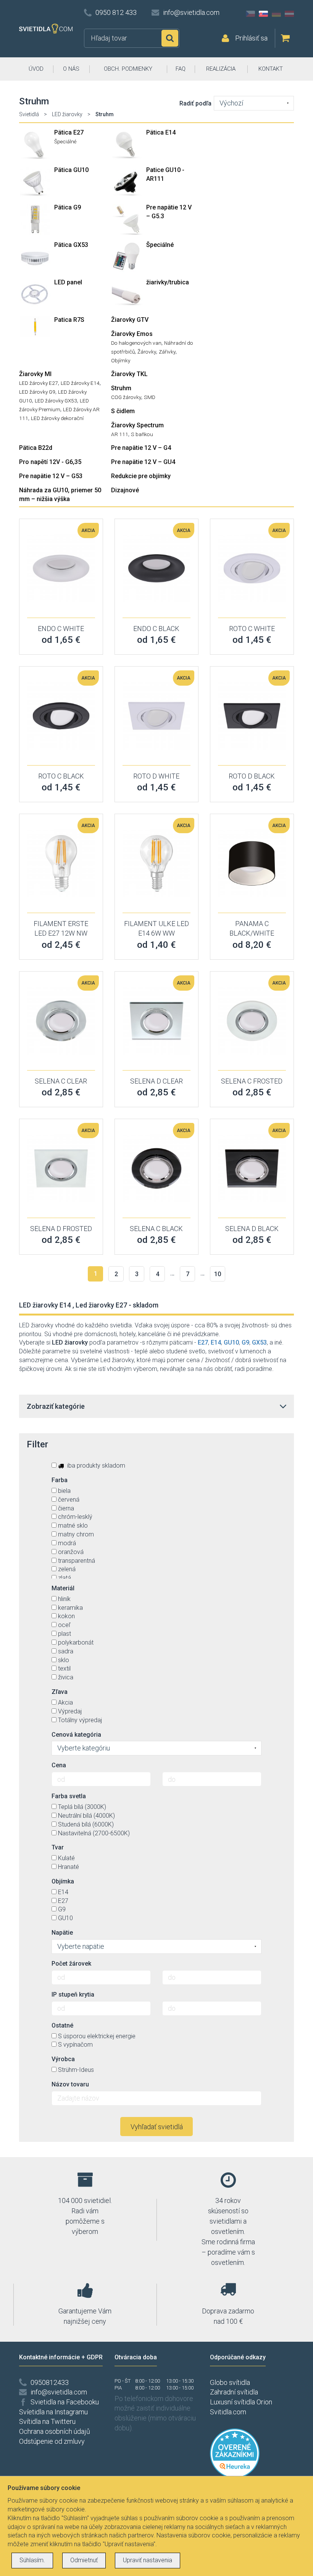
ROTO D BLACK (252, 776)
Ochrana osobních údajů (55, 2431)
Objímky (121, 360)
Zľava (60, 1692)
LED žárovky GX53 (56, 401)
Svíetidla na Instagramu (53, 2412)
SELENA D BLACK (252, 1229)
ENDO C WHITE (61, 629)
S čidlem (123, 411)
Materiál (63, 1588)
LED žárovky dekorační (57, 418)
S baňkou (142, 434)
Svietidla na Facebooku (65, 2402)
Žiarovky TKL (129, 374)
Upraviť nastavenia (148, 2560)
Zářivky (167, 352)
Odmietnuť (84, 2560)
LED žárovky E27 (39, 383)
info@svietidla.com (191, 12)
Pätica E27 (69, 132)
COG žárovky (126, 397)
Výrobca (63, 2059)
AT (289, 14)
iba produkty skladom (95, 1466)
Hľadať (170, 38)
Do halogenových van (136, 343)
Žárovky (147, 352)
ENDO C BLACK (156, 629)
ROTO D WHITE (156, 776)
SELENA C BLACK (156, 1229)
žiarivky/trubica (168, 282)
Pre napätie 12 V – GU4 (143, 462)
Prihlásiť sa (251, 38)
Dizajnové (125, 490)
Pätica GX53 (71, 245)
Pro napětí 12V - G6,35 (50, 462)
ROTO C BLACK (61, 776)
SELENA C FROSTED (252, 1081)
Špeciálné (65, 141)
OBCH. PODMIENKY (128, 69)
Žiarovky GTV (130, 320)
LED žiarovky (67, 114)
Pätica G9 (68, 207)
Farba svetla (69, 1796)
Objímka (63, 1881)
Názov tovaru (70, 2084)
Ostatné (62, 2025)
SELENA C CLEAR (61, 1081)
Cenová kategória (76, 1735)
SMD (150, 397)
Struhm (121, 388)
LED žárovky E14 (80, 383)
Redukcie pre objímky (141, 476)
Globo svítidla (230, 2382)
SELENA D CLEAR (156, 1081)
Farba (60, 1480)
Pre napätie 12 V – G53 (51, 476)
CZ (250, 14)
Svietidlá (29, 114)
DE (276, 14)
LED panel (68, 282)
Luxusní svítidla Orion (241, 2402)
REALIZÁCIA (221, 69)
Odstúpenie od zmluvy (52, 2441)
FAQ (181, 69)
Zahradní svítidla (234, 2392)
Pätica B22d (36, 448)
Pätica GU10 (71, 170)
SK (263, 14)
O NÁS (71, 69)
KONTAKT (271, 69)
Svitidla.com (228, 2412)
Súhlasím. (32, 2560)
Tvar (58, 1847)
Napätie (62, 1933)
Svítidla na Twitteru (47, 2421)
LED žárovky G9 (37, 392)
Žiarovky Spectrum (137, 425)
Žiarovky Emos (132, 334)
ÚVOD (36, 69)
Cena (59, 1765)
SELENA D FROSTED (61, 1229)
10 (218, 1274)
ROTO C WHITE (252, 629)
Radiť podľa (195, 103)
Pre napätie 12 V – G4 (141, 448)
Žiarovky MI (35, 374)
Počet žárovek (71, 1964)
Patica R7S (69, 320)
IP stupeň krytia (73, 1994)
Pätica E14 (161, 132)
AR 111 (120, 434)
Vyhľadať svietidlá (157, 2127)
